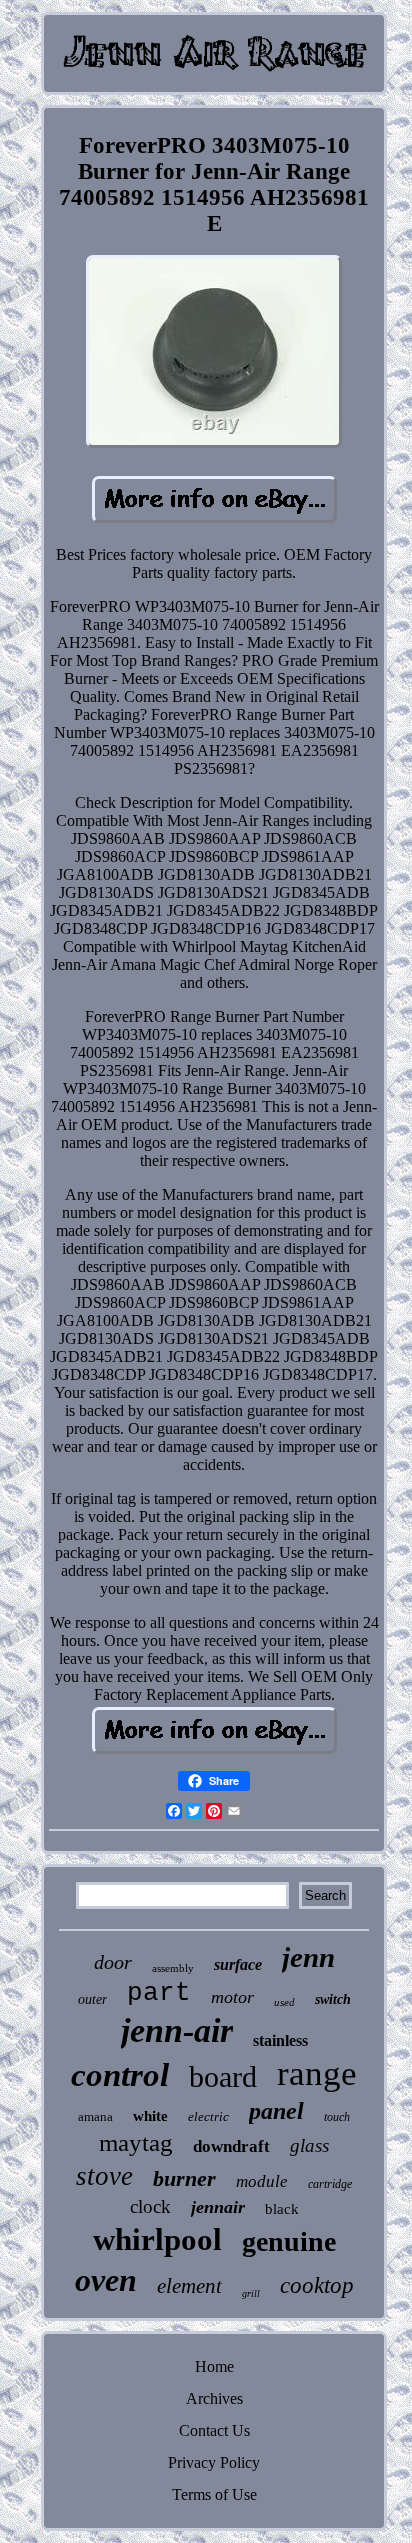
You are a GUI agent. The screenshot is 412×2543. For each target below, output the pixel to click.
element (189, 2286)
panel (276, 2111)
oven (106, 2280)
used (284, 2002)
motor (232, 1997)
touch (337, 2117)
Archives (214, 2398)
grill (251, 2293)
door (113, 1962)
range (317, 2073)
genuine (289, 2241)
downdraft (231, 2146)
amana (95, 2116)
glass (309, 2145)
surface (238, 1964)
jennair (218, 2207)
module (262, 2181)
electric (208, 2116)
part (159, 1993)
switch (333, 1999)
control (120, 2075)
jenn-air (177, 2030)
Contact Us (214, 2430)
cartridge (330, 2184)
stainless (280, 2040)
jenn (308, 1957)
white (150, 2116)
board (223, 2076)
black (282, 2209)
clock (150, 2206)
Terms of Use (214, 2494)
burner (184, 2178)
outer (92, 1999)
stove (104, 2176)
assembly (173, 1968)
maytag (136, 2142)
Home (214, 2366)
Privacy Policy (214, 2462)
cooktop (317, 2285)
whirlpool (157, 2239)
